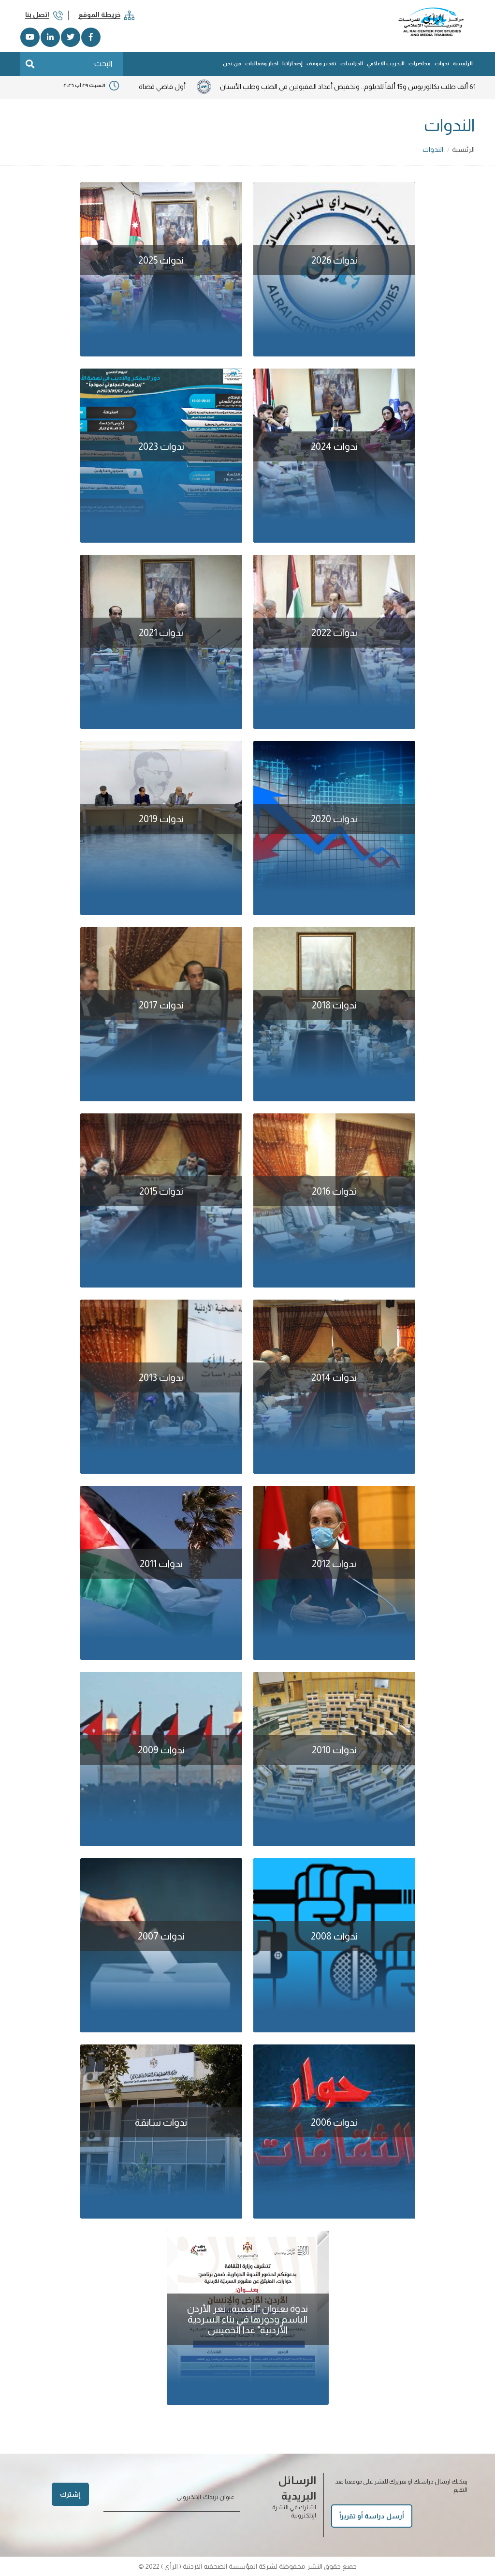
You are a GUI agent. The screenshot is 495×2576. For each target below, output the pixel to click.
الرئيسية (463, 63)
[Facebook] (91, 37)
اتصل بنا (37, 15)
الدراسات (352, 63)
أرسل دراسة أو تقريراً (372, 2516)
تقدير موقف (321, 63)
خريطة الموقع (99, 15)
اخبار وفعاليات (262, 63)
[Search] (30, 64)
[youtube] (30, 37)
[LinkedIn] (50, 37)
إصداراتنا (292, 63)
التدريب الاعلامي (386, 63)
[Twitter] (71, 37)
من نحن (232, 63)
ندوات (442, 63)
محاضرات (420, 63)
